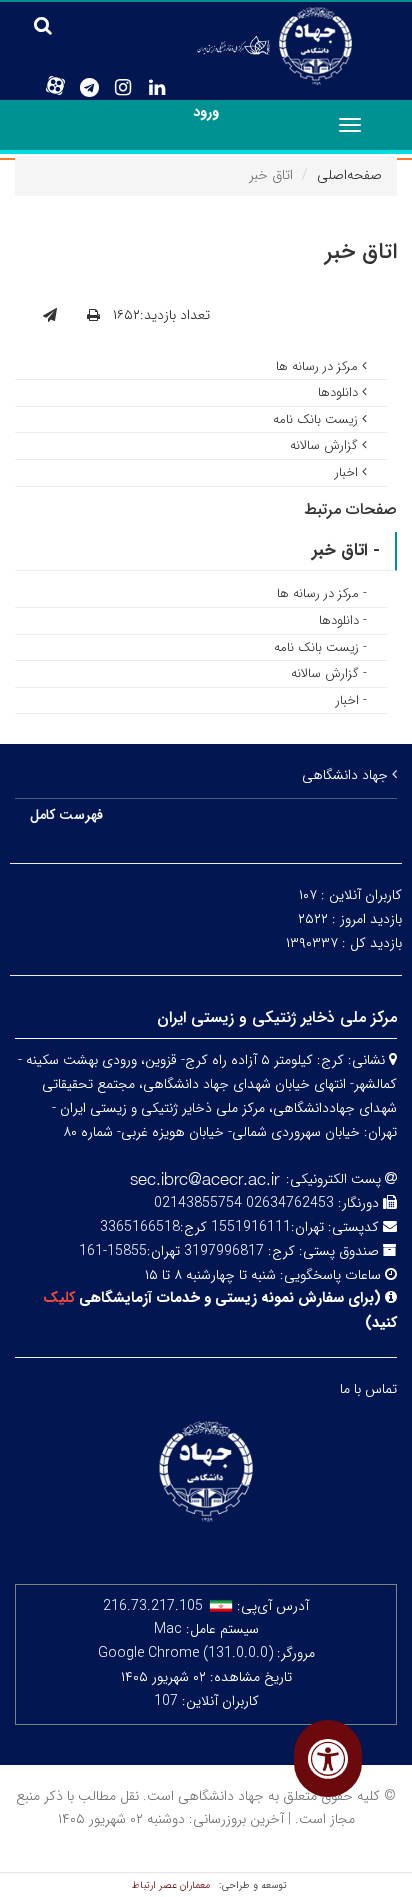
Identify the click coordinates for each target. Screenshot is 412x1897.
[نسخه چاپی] (93, 316)
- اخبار (351, 700)
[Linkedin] (157, 88)
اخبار (348, 472)
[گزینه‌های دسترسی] (328, 1758)
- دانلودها (343, 620)
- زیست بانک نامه (320, 647)
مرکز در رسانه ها (319, 366)
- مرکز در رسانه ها (322, 593)
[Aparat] (55, 86)
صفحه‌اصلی (349, 175)
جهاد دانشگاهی (347, 775)
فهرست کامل (66, 815)
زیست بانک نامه (317, 419)
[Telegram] (89, 88)
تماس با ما (368, 1389)
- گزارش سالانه (329, 673)
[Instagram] (123, 88)
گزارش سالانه (326, 445)
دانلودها (340, 392)
